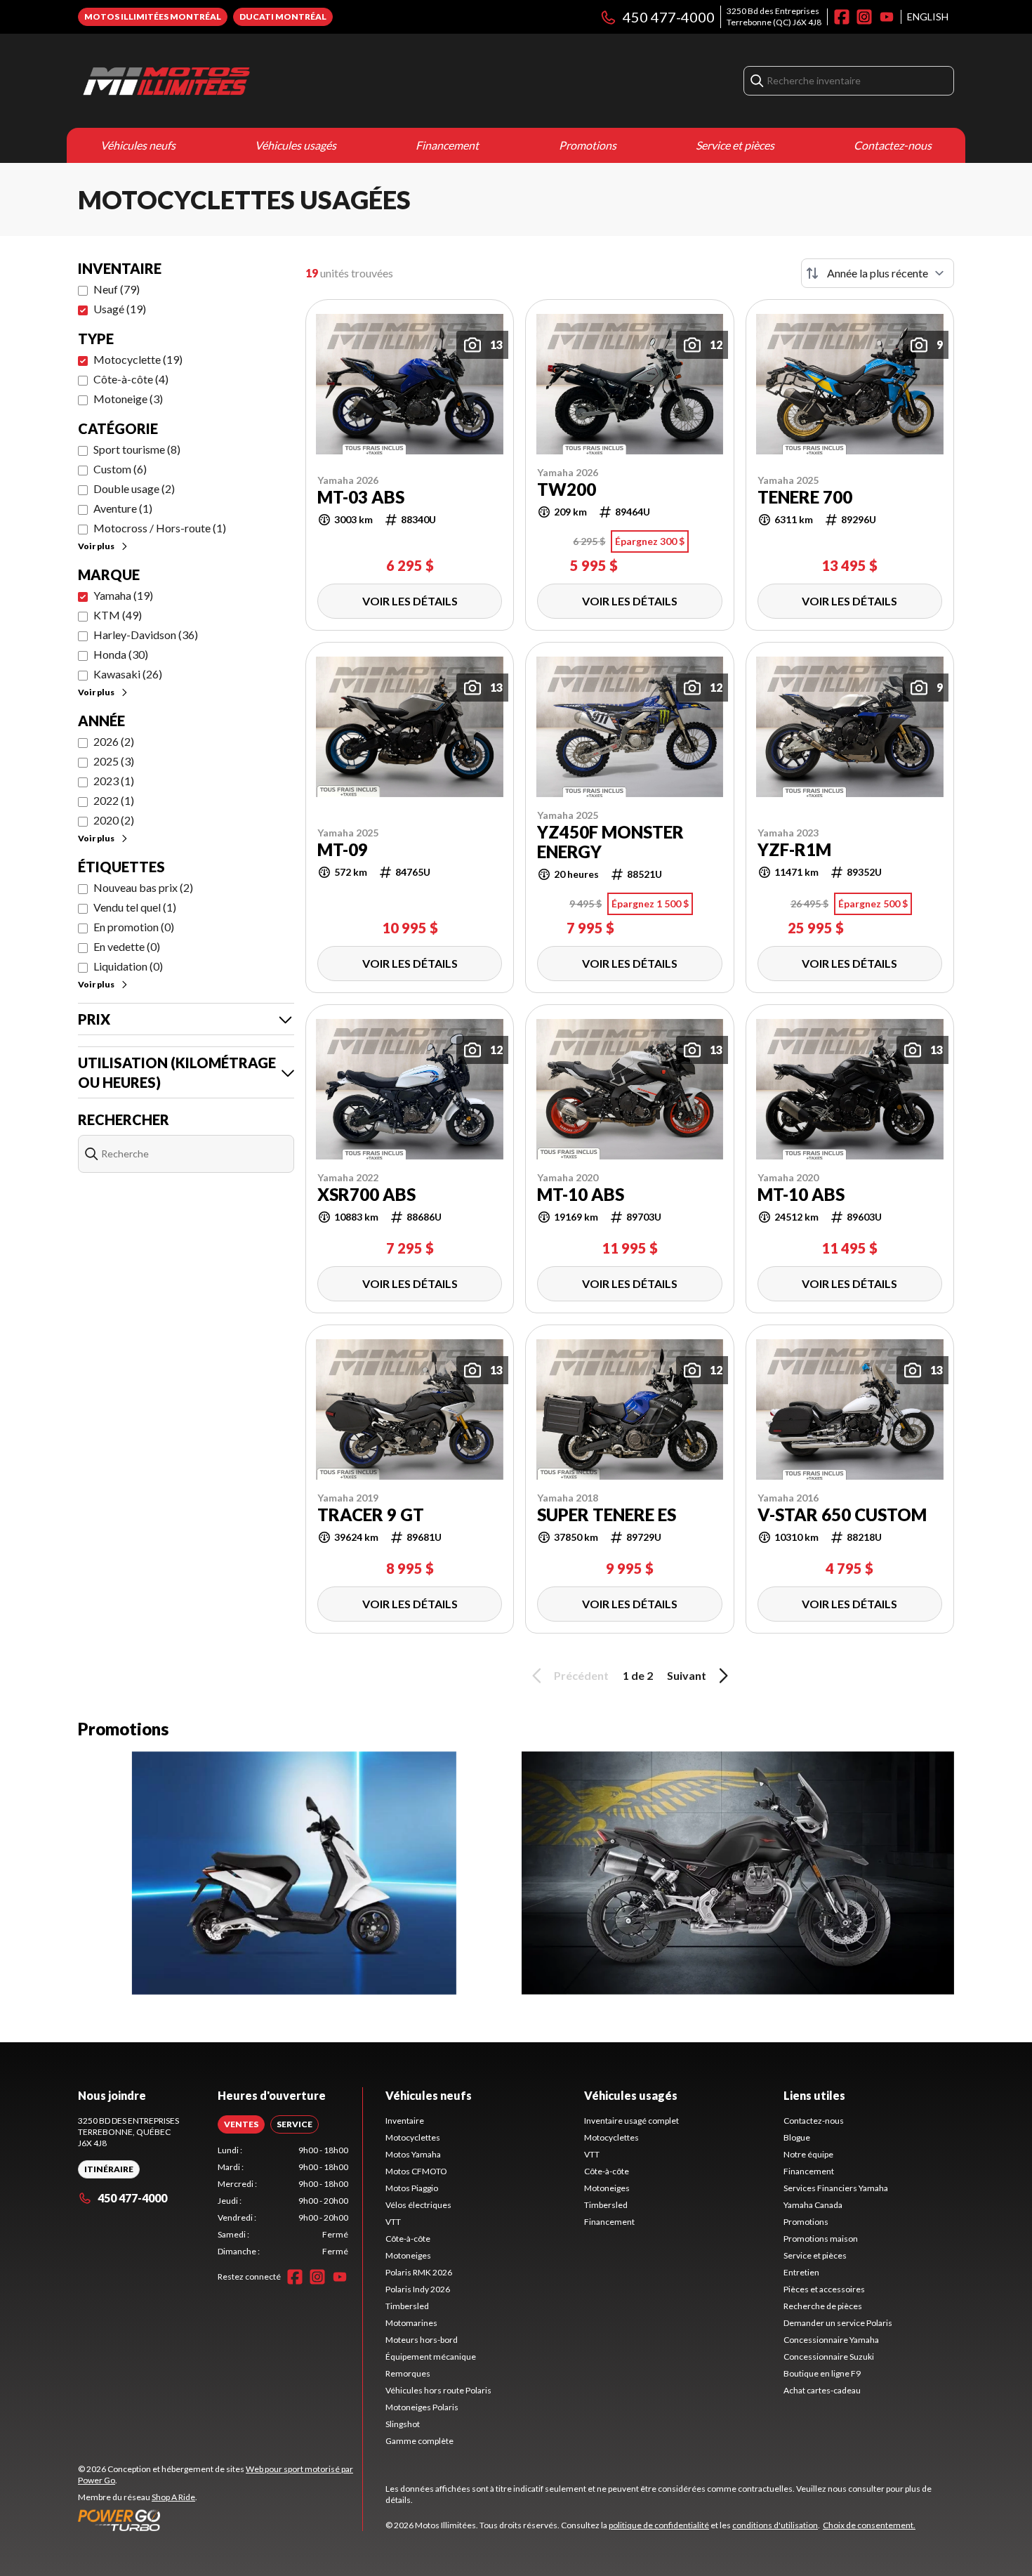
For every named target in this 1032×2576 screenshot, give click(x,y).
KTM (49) (118, 615)
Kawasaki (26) (128, 674)
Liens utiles (814, 2095)
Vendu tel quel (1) (135, 907)
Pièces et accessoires (824, 2289)
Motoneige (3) (128, 399)
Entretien (801, 2272)
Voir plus (96, 546)
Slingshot (403, 2424)
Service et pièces (735, 145)
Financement (447, 145)
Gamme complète (419, 2441)
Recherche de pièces (823, 2306)
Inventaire (405, 2121)
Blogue (797, 2137)
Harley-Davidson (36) (146, 635)
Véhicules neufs (138, 145)
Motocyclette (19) (138, 359)
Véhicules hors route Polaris (438, 2390)
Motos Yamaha (413, 2154)
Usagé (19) (120, 309)
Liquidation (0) (128, 966)
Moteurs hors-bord (422, 2340)
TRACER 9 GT (371, 1515)
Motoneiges (408, 2255)
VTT (393, 2222)
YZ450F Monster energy (610, 842)
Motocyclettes (413, 2137)
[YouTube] (887, 17)
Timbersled (407, 2306)
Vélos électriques (418, 2205)
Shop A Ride (173, 2497)
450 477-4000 (669, 17)
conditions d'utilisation (775, 2525)
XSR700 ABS (366, 1195)
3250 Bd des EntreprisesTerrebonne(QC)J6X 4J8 (774, 17)
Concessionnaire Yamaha (831, 2340)
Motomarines (411, 2323)
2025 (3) (114, 761)
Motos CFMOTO (416, 2171)
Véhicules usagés (296, 145)
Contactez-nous (893, 145)
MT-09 (343, 850)
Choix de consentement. (869, 2525)
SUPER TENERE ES (607, 1515)
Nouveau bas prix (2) (143, 887)
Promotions (588, 145)
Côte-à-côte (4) (131, 379)
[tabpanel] (283, 2201)
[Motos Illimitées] (253, 81)
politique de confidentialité (659, 2525)
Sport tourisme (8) (137, 449)
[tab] (241, 2124)
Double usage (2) (134, 488)
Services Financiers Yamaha (836, 2188)
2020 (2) (114, 820)
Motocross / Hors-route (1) (160, 528)
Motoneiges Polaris (422, 2407)
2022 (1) (114, 800)
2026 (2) (114, 741)
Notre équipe (808, 2154)
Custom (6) (120, 469)
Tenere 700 (805, 497)
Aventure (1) (123, 508)
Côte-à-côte (408, 2239)
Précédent (581, 1675)
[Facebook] (842, 17)
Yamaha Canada (813, 2205)
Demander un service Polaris (838, 2323)
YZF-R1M (794, 850)
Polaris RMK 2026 (419, 2272)
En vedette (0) (127, 946)
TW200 (567, 489)
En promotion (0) (134, 927)
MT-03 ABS (361, 497)
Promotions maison (821, 2239)
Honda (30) (121, 654)
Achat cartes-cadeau (822, 2390)
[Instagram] (864, 17)
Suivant (687, 1675)
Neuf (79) (117, 289)
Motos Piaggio (412, 2188)
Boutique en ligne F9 (822, 2373)
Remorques (408, 2373)
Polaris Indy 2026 (418, 2289)
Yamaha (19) (123, 595)
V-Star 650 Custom (842, 1515)
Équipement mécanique (431, 2357)
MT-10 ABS (581, 1195)
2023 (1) (114, 781)
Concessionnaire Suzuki (829, 2357)
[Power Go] (220, 2520)
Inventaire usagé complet (631, 2121)
